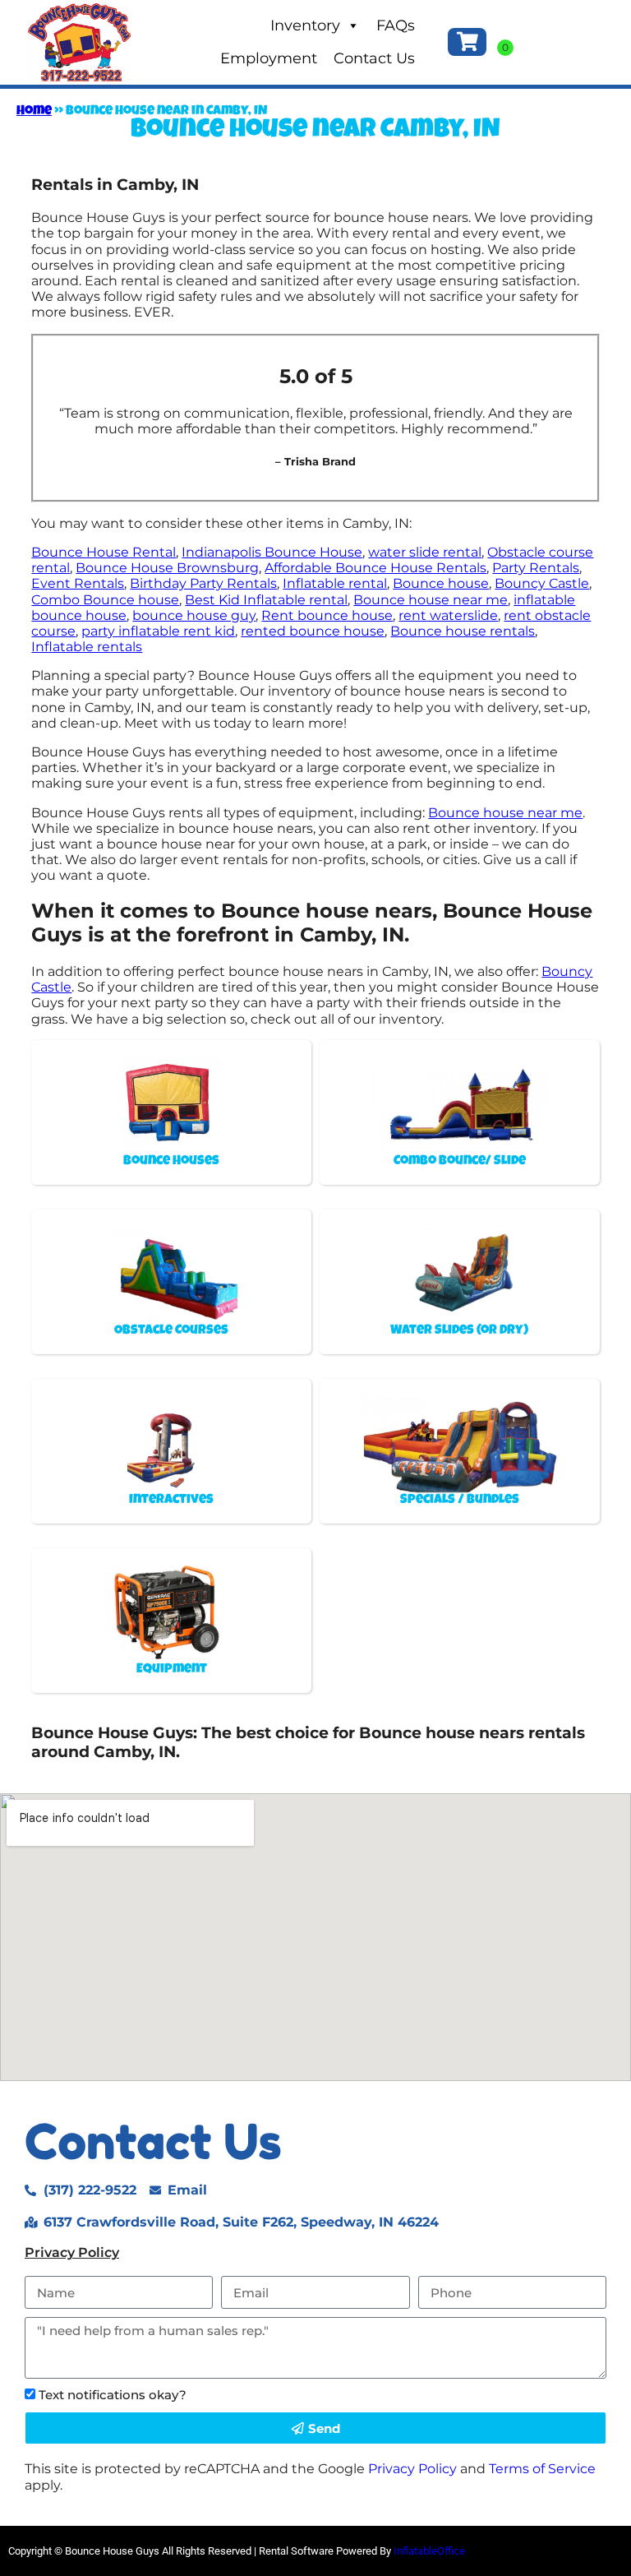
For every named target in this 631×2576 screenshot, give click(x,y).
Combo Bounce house (105, 600)
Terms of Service (542, 2469)
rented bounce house (313, 631)
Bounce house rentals (463, 631)
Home (34, 112)
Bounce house (441, 583)
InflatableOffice (429, 2551)
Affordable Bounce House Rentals (375, 568)
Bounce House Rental (104, 552)
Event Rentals (78, 583)
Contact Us (374, 58)
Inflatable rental (335, 583)
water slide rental (425, 552)
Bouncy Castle (542, 583)
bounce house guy (194, 615)
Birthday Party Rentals (203, 583)
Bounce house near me (431, 600)
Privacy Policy (72, 2252)
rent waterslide (448, 615)
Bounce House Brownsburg (167, 568)
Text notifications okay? (113, 2395)
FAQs (396, 25)
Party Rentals (536, 568)
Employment (269, 58)
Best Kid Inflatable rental (266, 600)
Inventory (305, 25)
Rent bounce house (327, 615)
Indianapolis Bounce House (272, 552)
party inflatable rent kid (158, 631)
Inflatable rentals (87, 647)
